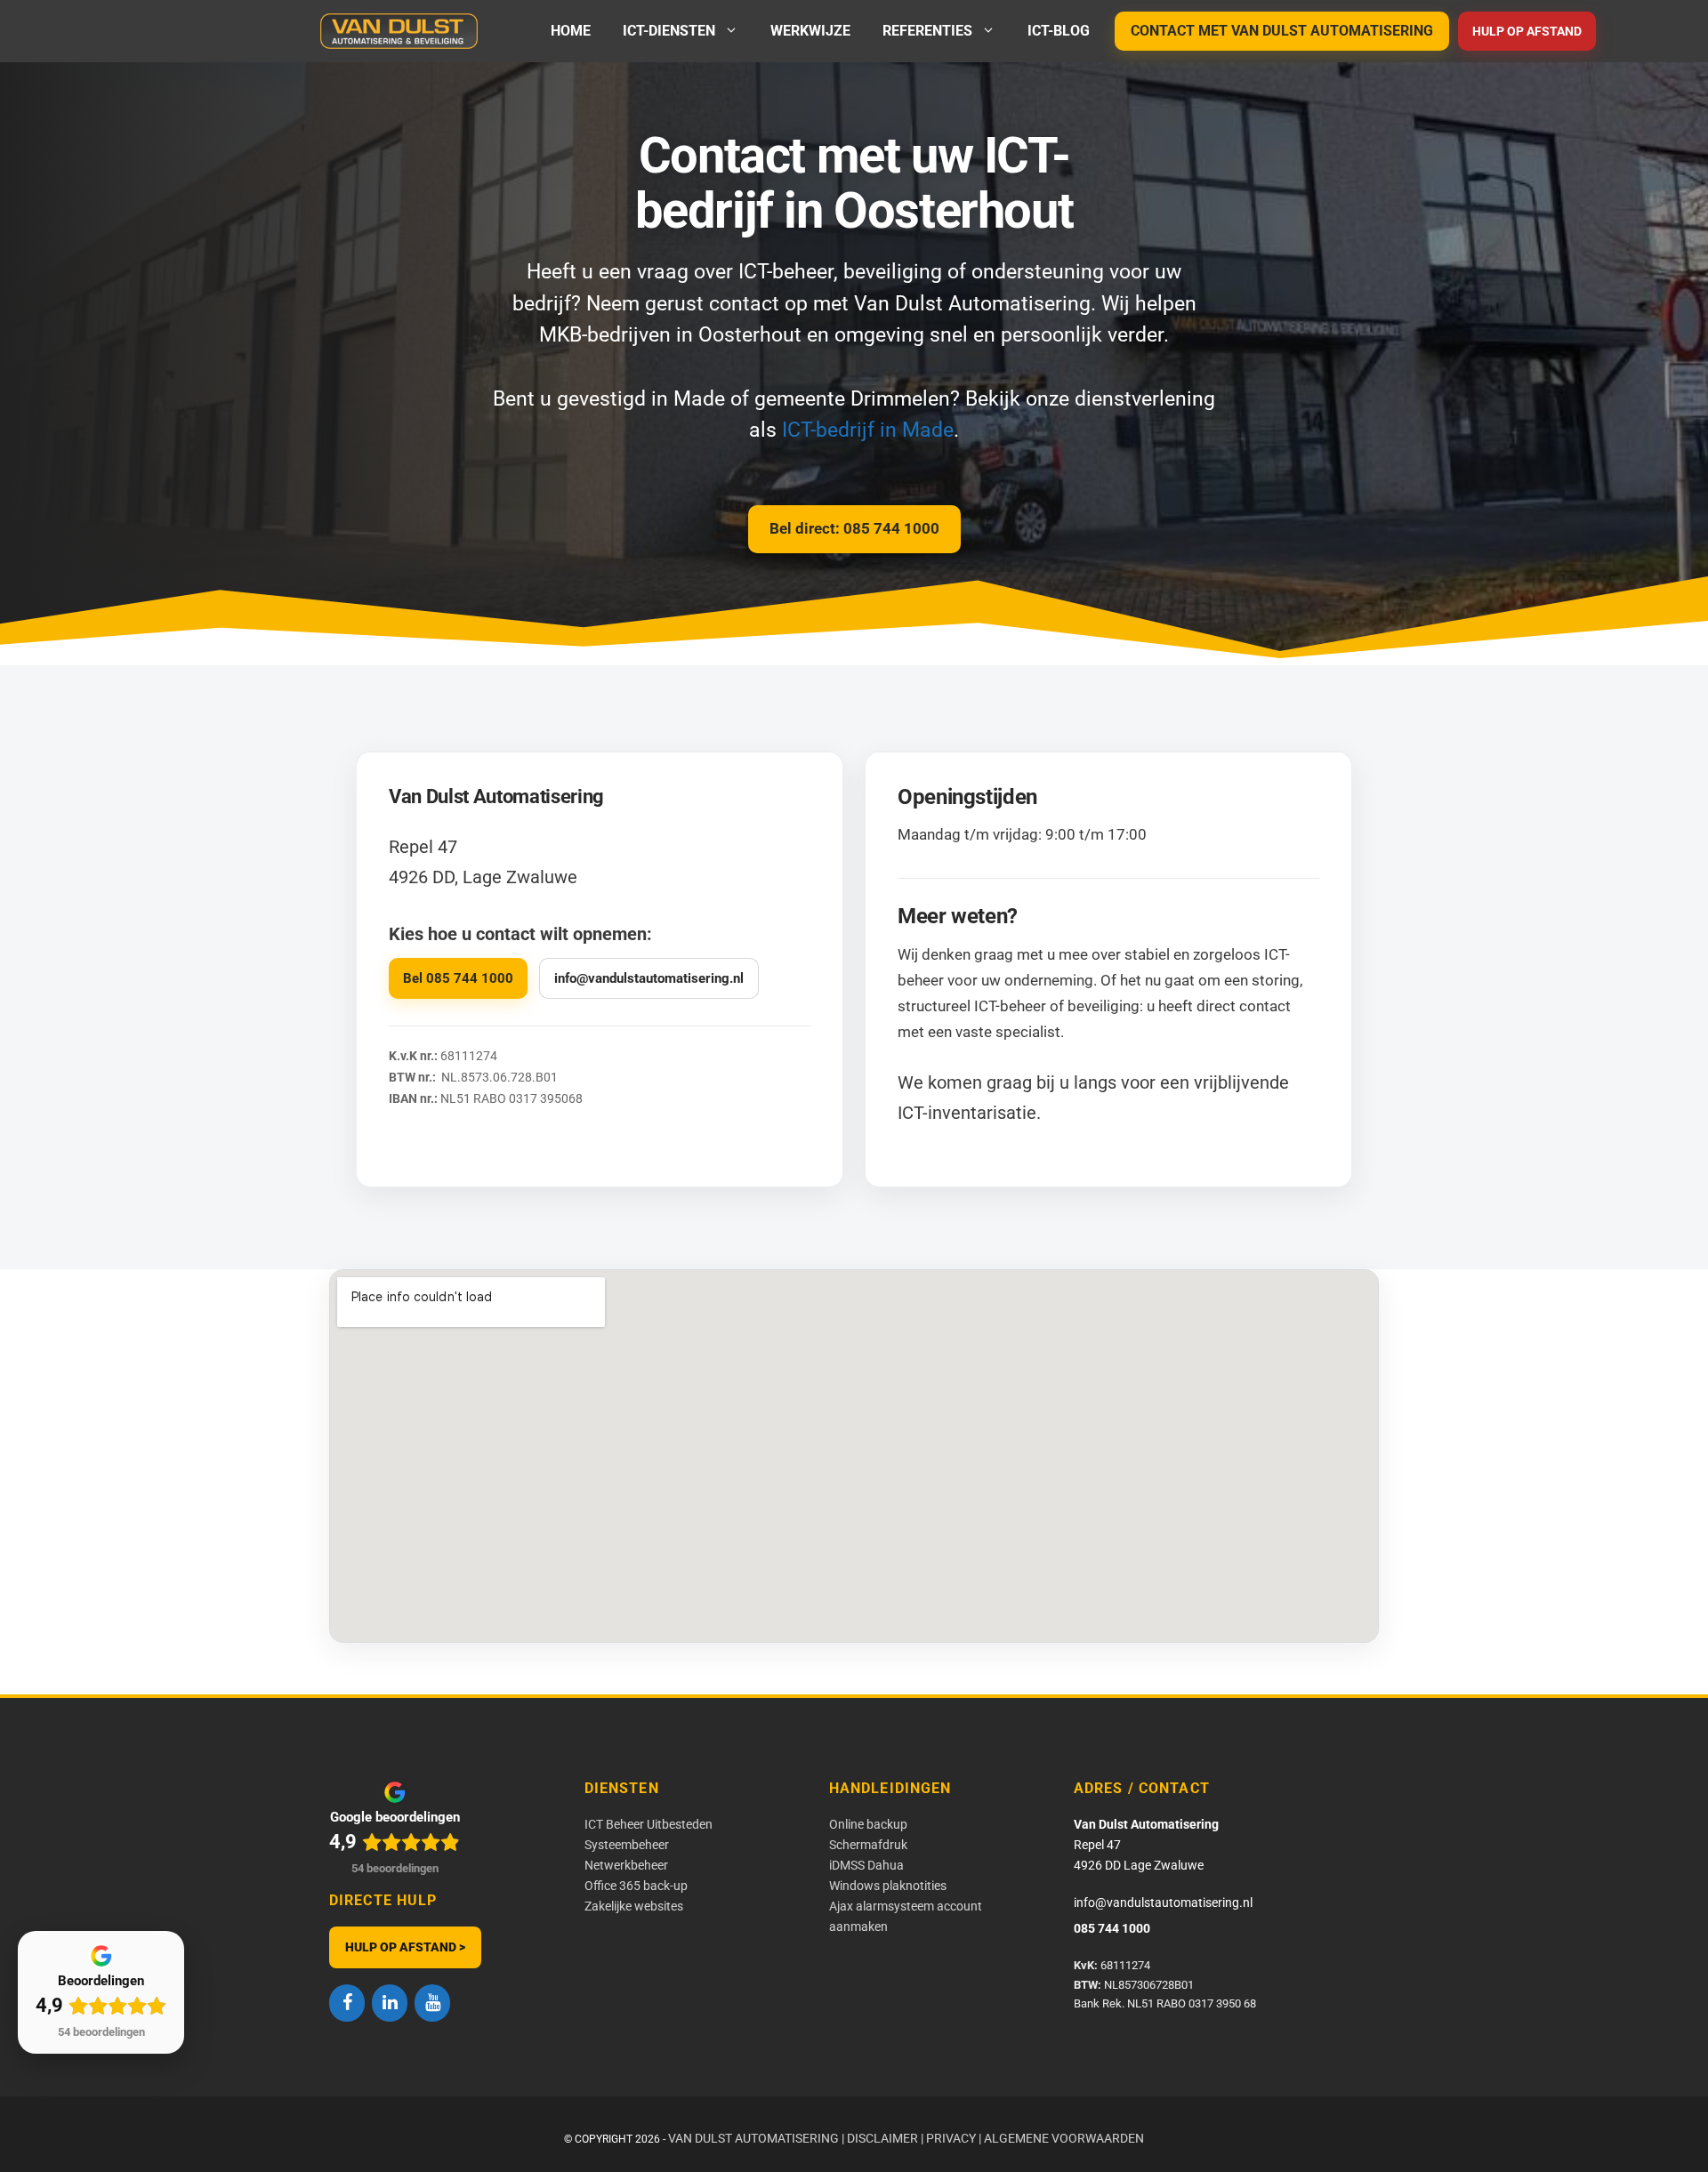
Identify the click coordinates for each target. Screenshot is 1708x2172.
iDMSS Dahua (866, 1865)
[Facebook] (347, 2003)
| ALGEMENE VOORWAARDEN (1061, 2138)
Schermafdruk (868, 1845)
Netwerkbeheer (626, 1865)
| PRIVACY (948, 2138)
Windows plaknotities (888, 1886)
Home (571, 31)
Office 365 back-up (636, 1886)
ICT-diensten (669, 31)
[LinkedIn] (390, 2003)
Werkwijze (810, 31)
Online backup (868, 1824)
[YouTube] (432, 2003)
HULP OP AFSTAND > (405, 1947)
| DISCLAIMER (880, 2138)
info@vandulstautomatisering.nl (649, 978)
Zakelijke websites (634, 1906)
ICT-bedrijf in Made (868, 430)
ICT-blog (1059, 31)
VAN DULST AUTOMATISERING (753, 2138)
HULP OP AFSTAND (1527, 31)
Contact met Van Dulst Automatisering (1282, 31)
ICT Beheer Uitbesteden (649, 1824)
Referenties (927, 31)
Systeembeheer (627, 1845)
